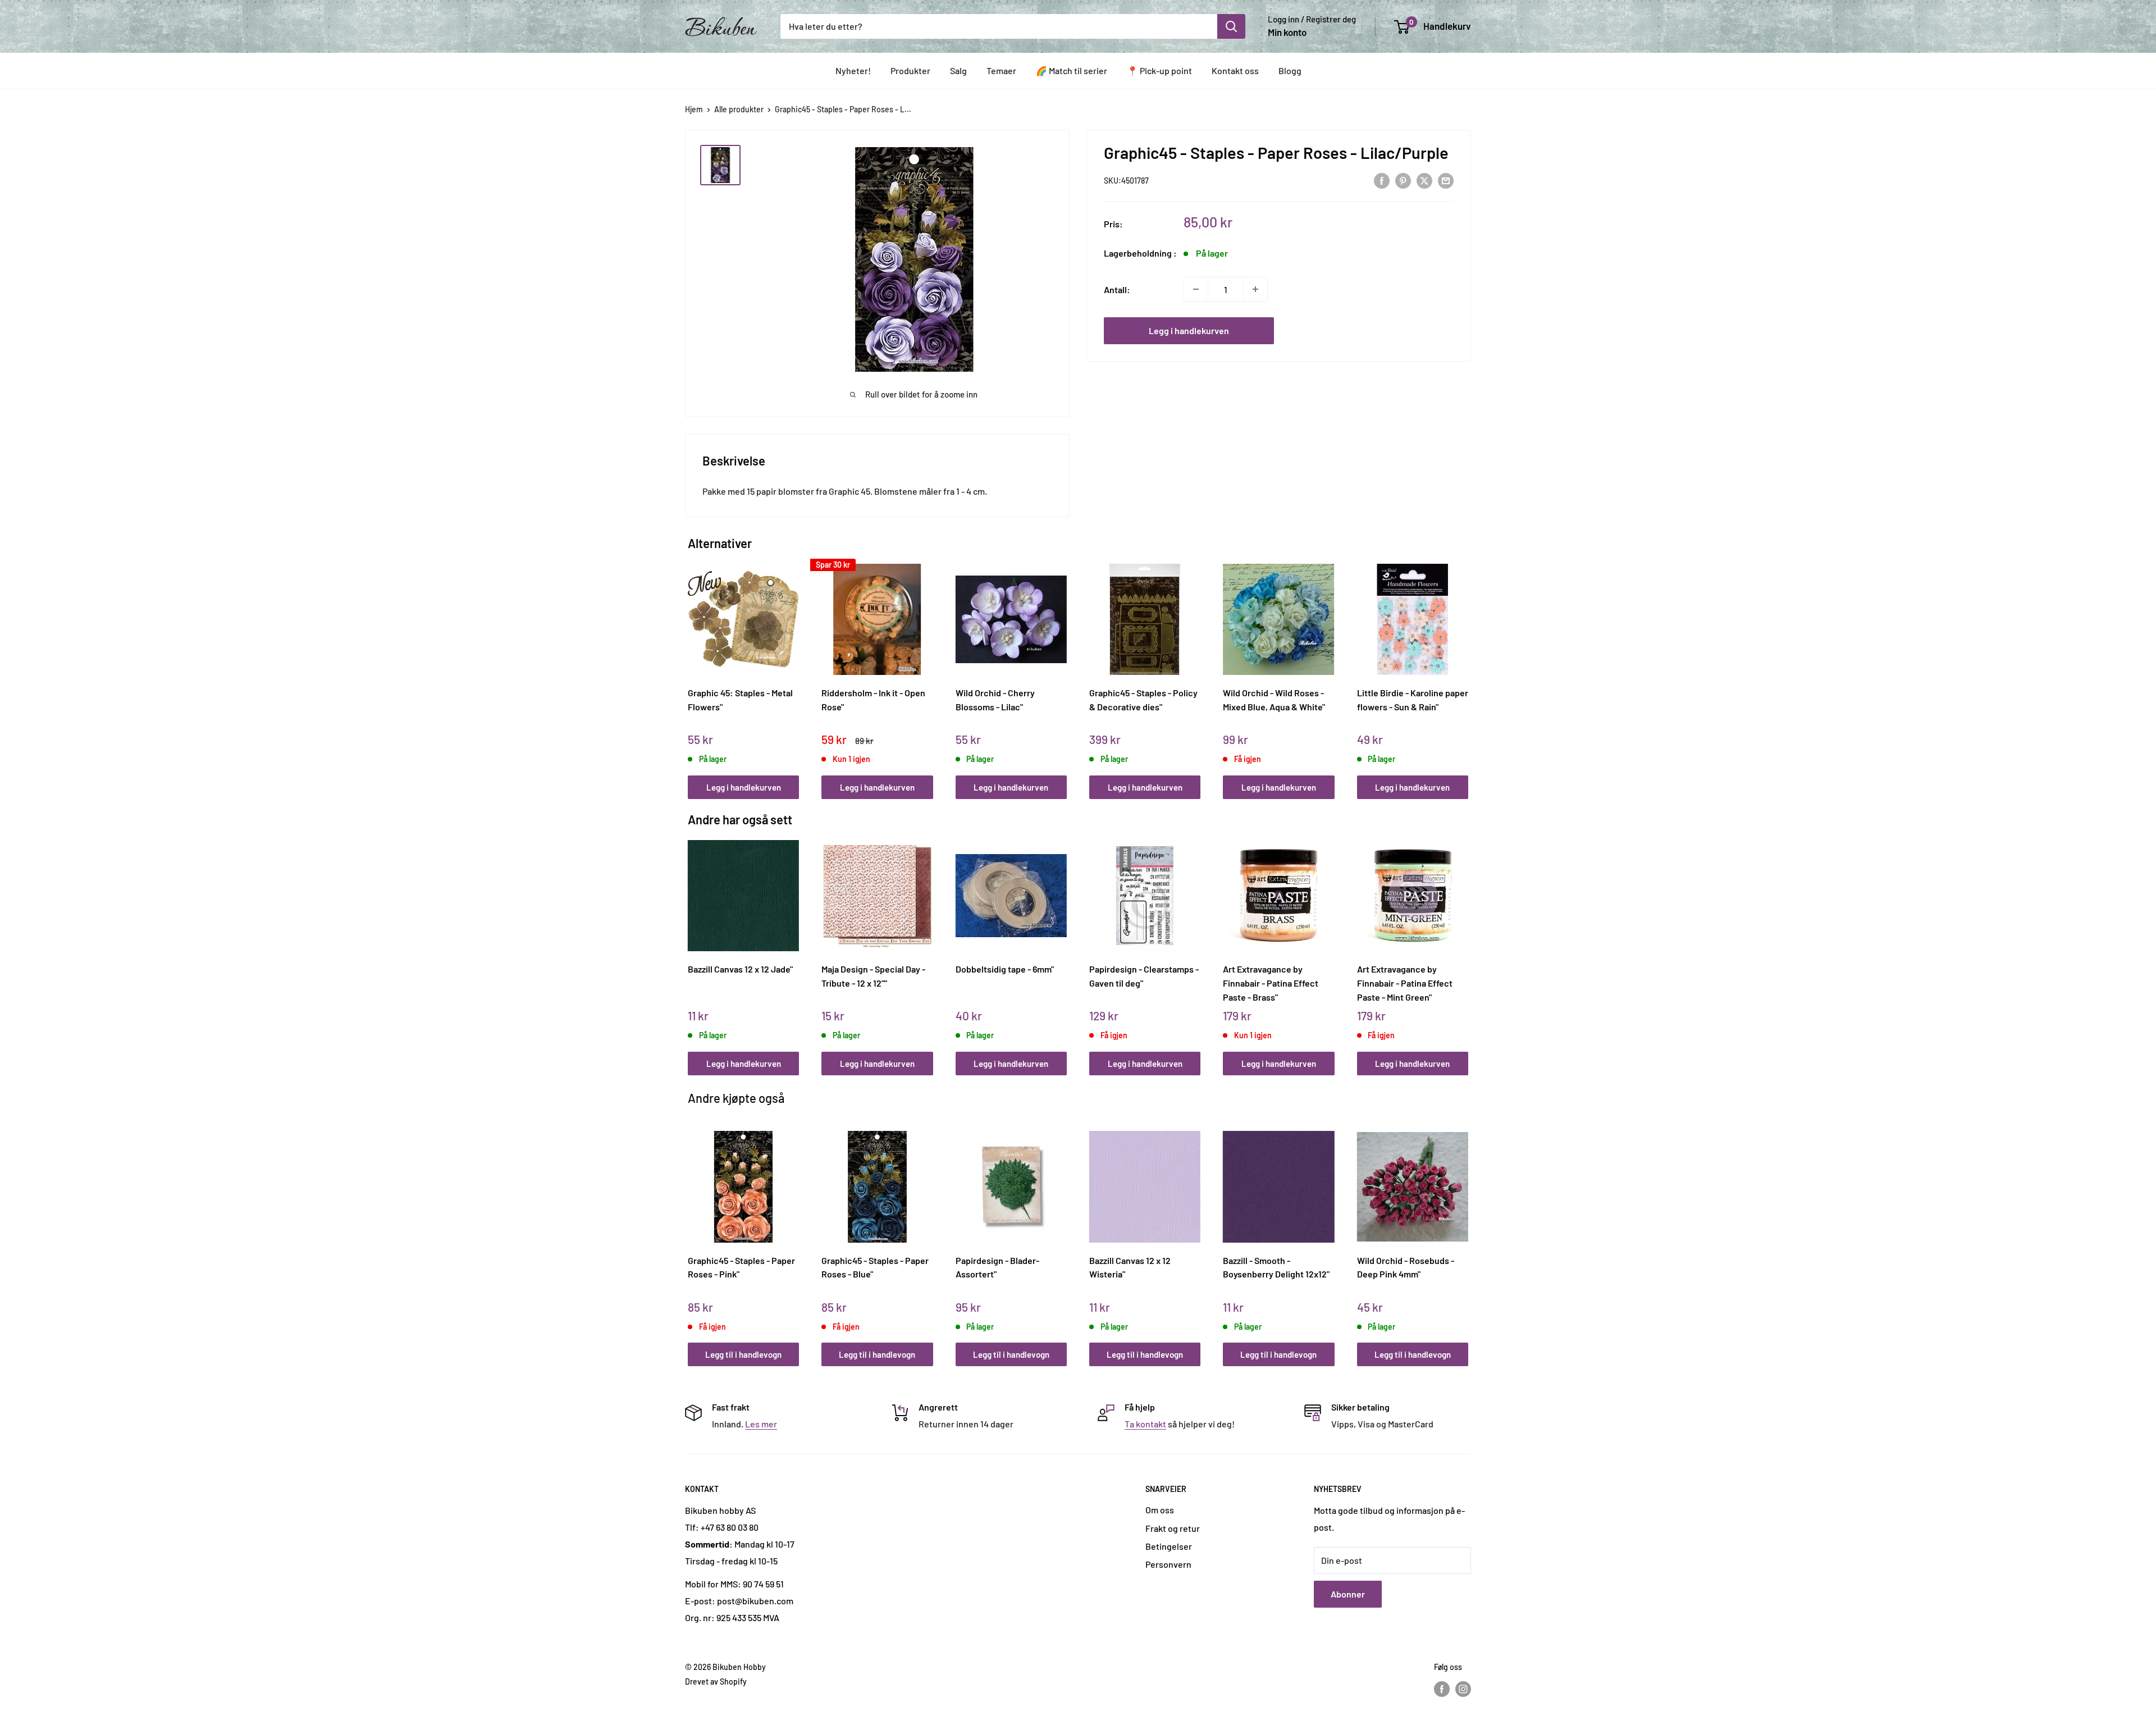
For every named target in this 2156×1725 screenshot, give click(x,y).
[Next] (1466, 669)
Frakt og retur (1173, 1528)
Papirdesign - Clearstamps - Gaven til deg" (1144, 976)
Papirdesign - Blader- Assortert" (997, 1267)
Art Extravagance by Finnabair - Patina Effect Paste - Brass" (1271, 983)
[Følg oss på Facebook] (1442, 1689)
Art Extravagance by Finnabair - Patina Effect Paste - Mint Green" (1405, 983)
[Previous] (691, 669)
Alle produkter (739, 109)
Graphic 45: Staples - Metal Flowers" (740, 700)
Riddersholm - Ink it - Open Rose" (873, 700)
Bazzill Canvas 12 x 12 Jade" (740, 969)
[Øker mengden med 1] (1255, 289)
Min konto (1287, 32)
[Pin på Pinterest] (1403, 180)
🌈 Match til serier (1072, 70)
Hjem (694, 109)
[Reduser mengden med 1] (1196, 289)
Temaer (1001, 70)
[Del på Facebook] (1382, 180)
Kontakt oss (1235, 70)
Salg (958, 70)
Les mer (761, 1424)
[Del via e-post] (1446, 180)
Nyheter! (853, 70)
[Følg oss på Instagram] (1463, 1689)
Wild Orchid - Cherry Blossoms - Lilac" (995, 700)
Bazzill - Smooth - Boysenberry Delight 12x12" (1276, 1267)
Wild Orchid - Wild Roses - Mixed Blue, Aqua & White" (1274, 700)
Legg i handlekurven (1189, 330)
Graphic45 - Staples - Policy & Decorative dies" (1143, 700)
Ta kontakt (1145, 1424)
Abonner (1348, 1594)
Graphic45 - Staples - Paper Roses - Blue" (875, 1267)
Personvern (1168, 1564)
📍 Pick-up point (1159, 70)
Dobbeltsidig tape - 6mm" (1005, 969)
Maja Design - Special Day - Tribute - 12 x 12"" (873, 976)
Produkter (910, 70)
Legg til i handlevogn (743, 1354)
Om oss (1160, 1510)
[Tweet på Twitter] (1424, 180)
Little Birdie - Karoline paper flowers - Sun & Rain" (1413, 700)
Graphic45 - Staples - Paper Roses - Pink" (741, 1267)
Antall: (1117, 289)
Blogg (1290, 70)
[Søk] (1231, 26)
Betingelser (1169, 1546)
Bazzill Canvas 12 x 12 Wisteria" (1130, 1267)
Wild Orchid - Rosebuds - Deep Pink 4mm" (1406, 1267)
